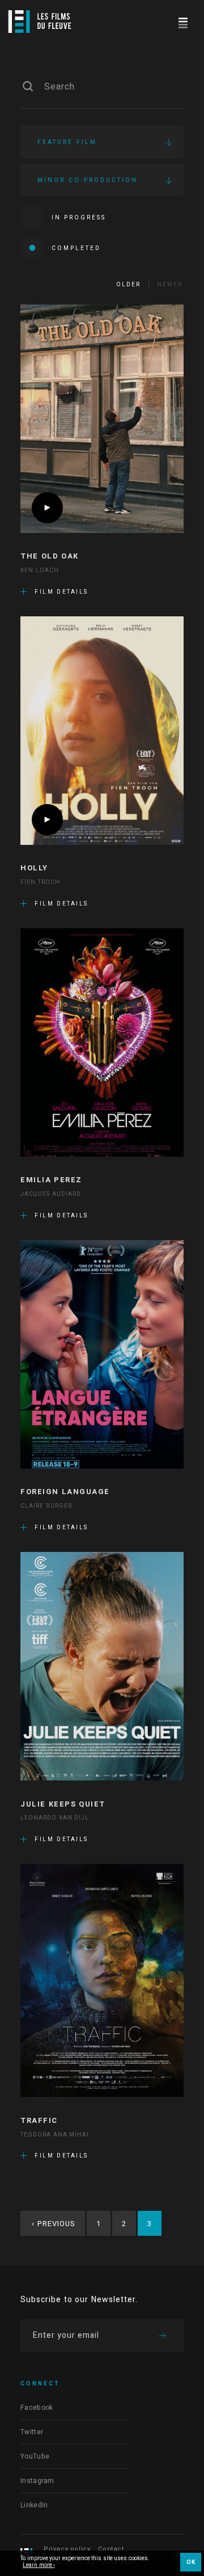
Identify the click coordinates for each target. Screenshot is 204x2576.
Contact (111, 2549)
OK (191, 2562)
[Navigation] (183, 21)
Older (128, 285)
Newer (170, 285)
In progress (79, 218)
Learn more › (39, 2566)
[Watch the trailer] (47, 508)
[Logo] (40, 22)
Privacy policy (67, 2549)
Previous (54, 2224)
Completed (76, 248)
